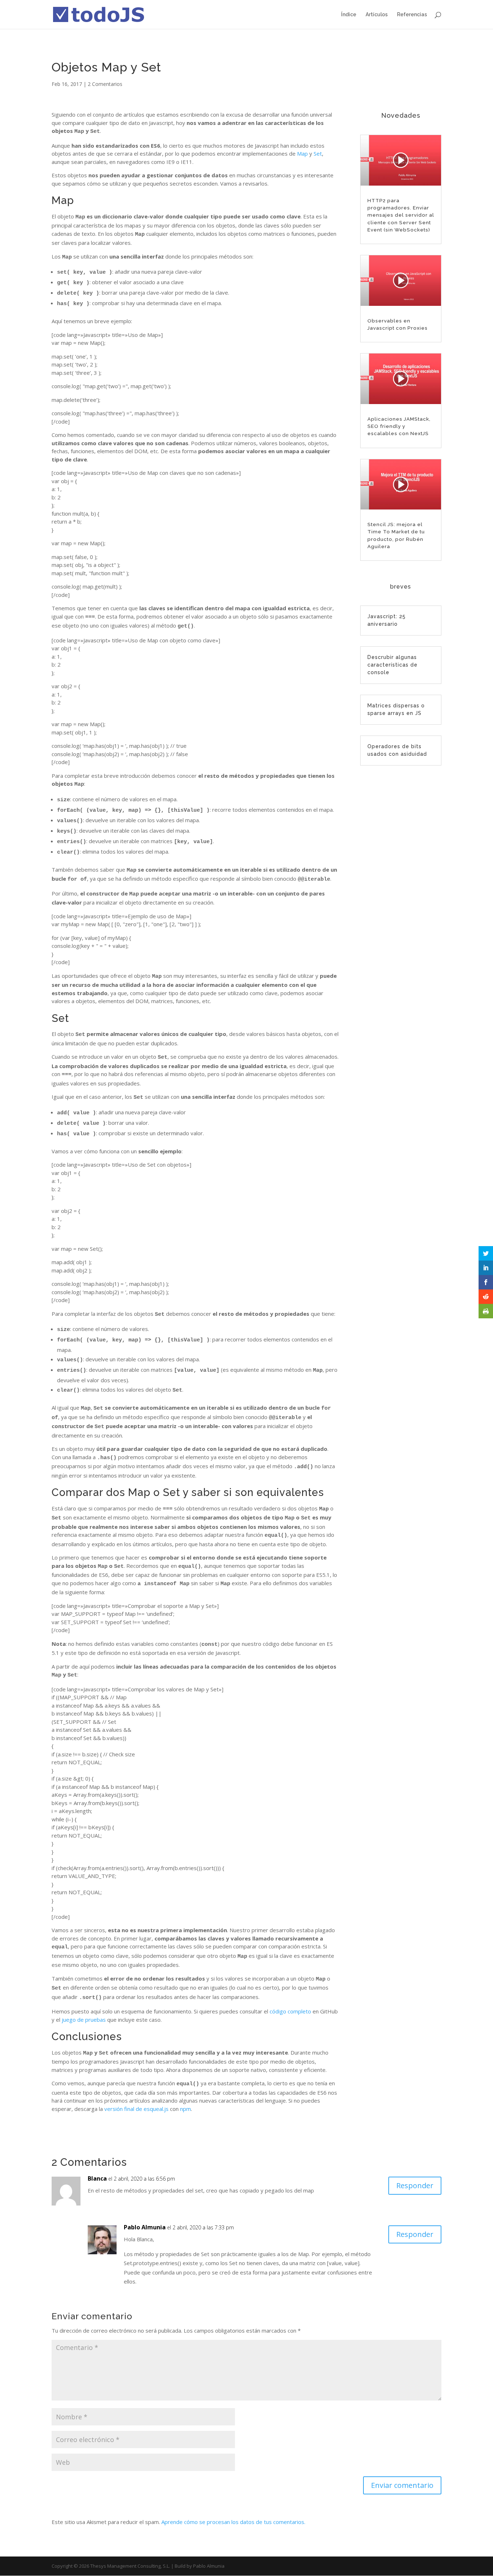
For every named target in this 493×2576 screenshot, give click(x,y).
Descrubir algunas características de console (392, 665)
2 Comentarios (105, 84)
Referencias (412, 15)
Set (318, 153)
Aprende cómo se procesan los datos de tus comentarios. (233, 2522)
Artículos (377, 15)
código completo (290, 2011)
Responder (415, 2185)
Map (302, 153)
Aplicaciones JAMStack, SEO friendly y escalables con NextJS (399, 426)
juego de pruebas (84, 2020)
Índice (349, 15)
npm (186, 2109)
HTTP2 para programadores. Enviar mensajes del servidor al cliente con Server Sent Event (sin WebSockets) (401, 215)
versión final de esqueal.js (136, 2109)
